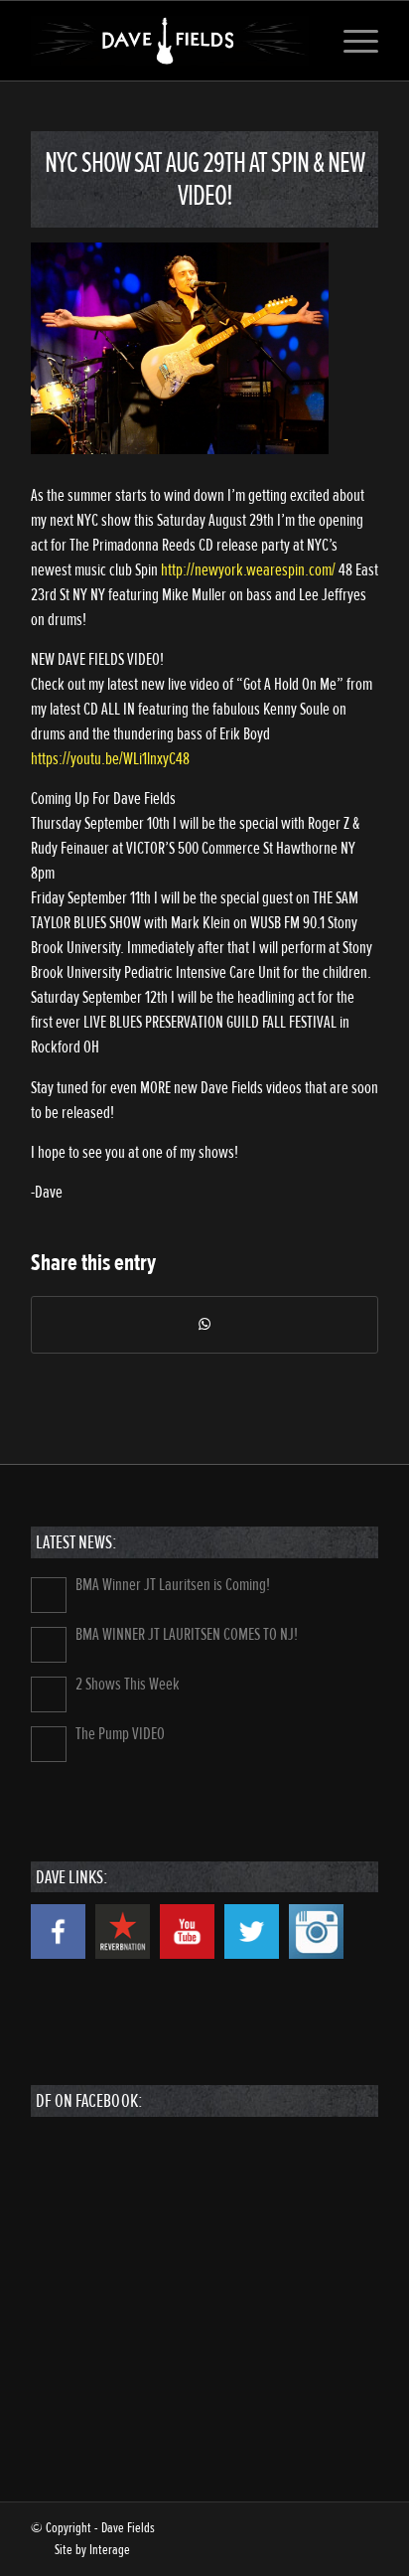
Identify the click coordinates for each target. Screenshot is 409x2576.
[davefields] (170, 41)
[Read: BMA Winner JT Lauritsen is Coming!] (49, 1595)
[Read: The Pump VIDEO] (49, 1744)
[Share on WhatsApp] (204, 1325)
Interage (110, 2550)
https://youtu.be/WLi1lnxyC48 (110, 759)
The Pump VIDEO (120, 1734)
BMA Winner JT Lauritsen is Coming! (173, 1585)
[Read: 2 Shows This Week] (49, 1694)
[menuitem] (351, 41)
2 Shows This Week (128, 1684)
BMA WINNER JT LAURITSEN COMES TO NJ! (187, 1634)
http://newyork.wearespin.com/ (248, 570)
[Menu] (351, 41)
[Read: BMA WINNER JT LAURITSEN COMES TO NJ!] (49, 1645)
